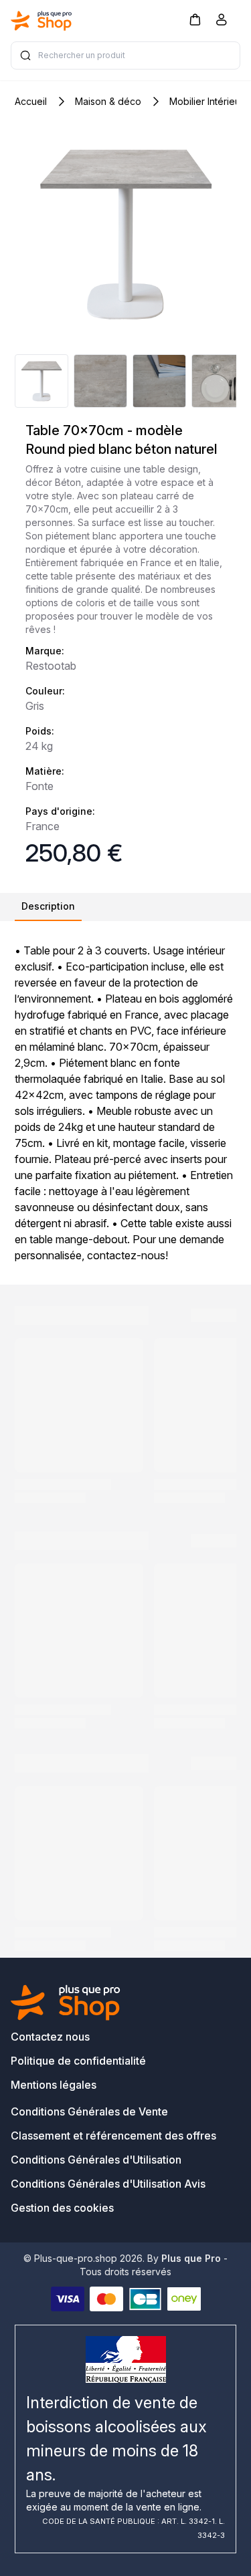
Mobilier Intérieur (206, 101)
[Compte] (222, 22)
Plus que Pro (191, 2258)
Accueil (31, 101)
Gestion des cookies (62, 2208)
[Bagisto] (41, 21)
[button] (195, 19)
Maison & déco (108, 101)
